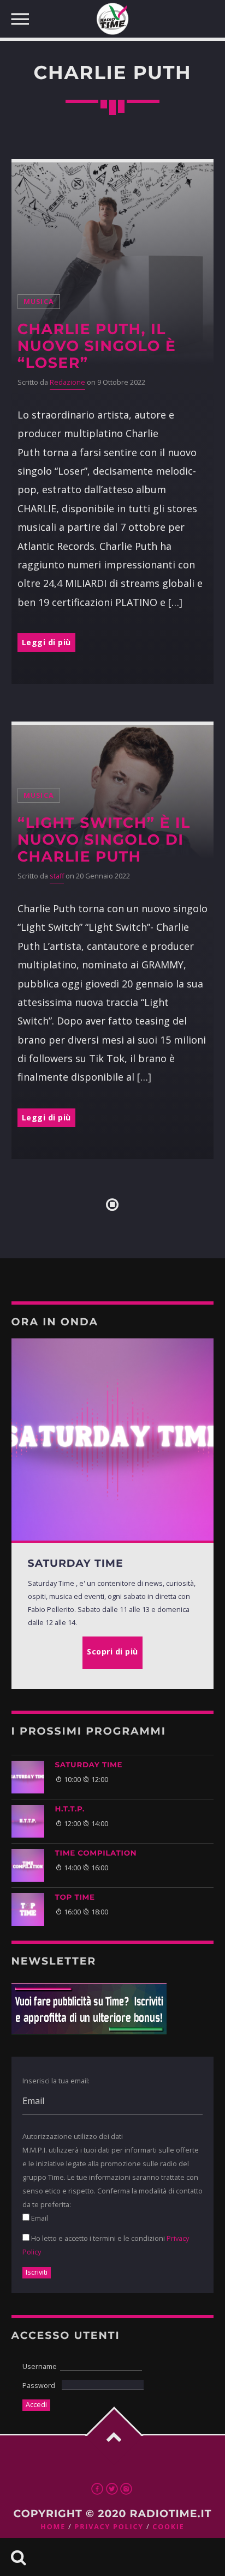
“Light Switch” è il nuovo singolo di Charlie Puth (104, 840)
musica (39, 302)
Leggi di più (46, 642)
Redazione (67, 382)
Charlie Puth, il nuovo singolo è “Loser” (97, 346)
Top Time (75, 1898)
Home (53, 2527)
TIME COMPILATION (96, 1853)
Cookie (168, 2527)
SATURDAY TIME (89, 1765)
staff (57, 876)
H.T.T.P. (70, 1809)
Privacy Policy (109, 2527)
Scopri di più (112, 1651)
